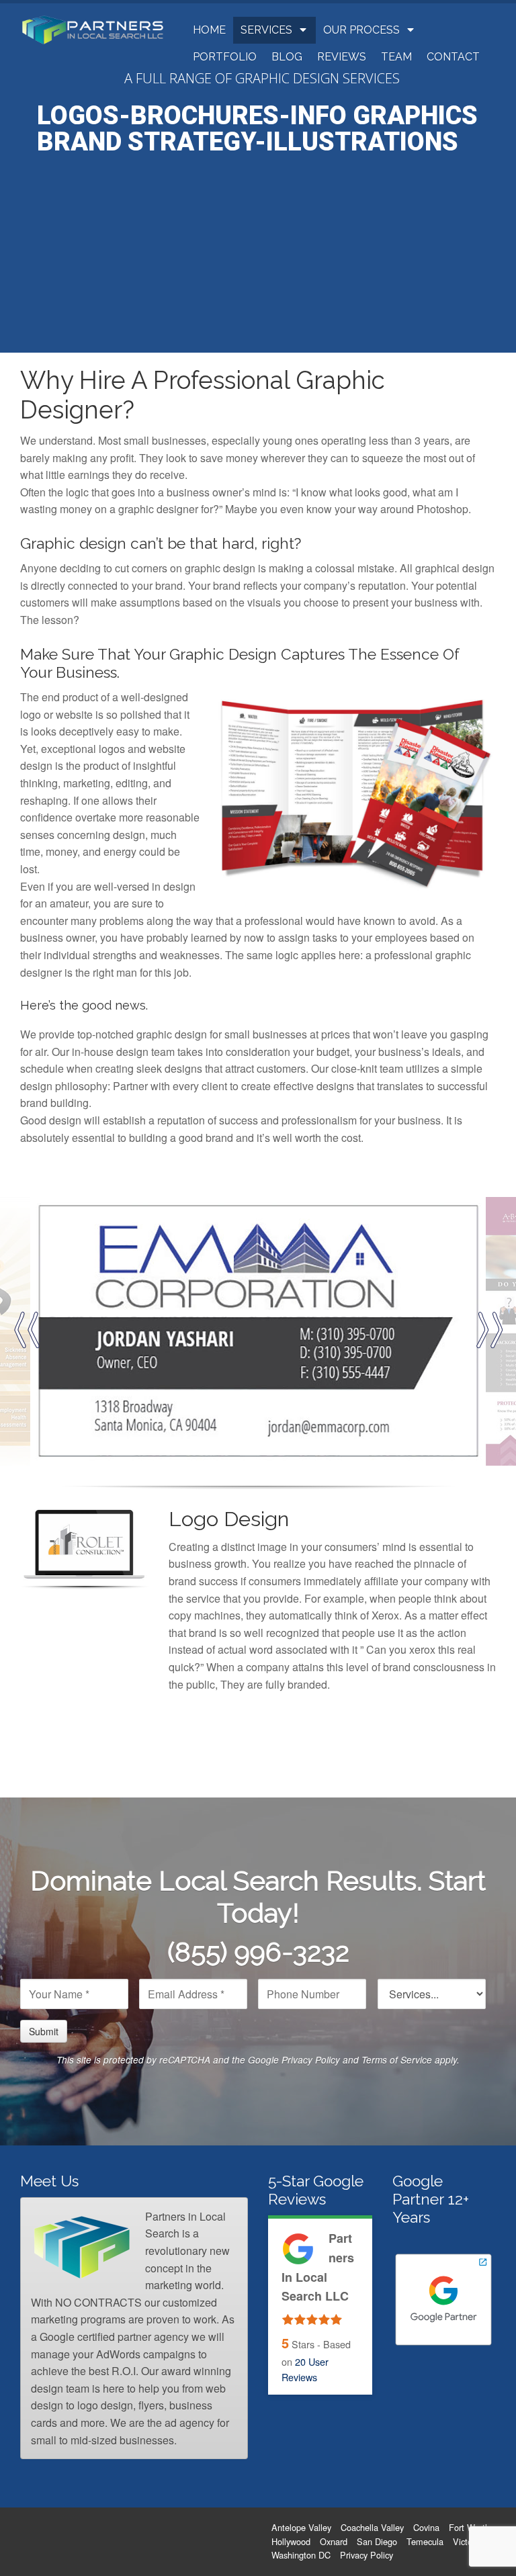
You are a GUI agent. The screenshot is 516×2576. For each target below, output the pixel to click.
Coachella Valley (372, 2527)
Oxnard (334, 2541)
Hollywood (291, 2541)
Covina (426, 2527)
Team (396, 57)
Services (266, 30)
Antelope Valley (301, 2527)
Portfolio (225, 57)
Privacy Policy (311, 2060)
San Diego (377, 2541)
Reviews (342, 57)
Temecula (425, 2541)
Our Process (361, 30)
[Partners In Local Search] (93, 29)
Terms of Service (397, 2060)
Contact (453, 57)
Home (209, 30)
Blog (287, 57)
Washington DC (301, 2555)
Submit (44, 2031)
